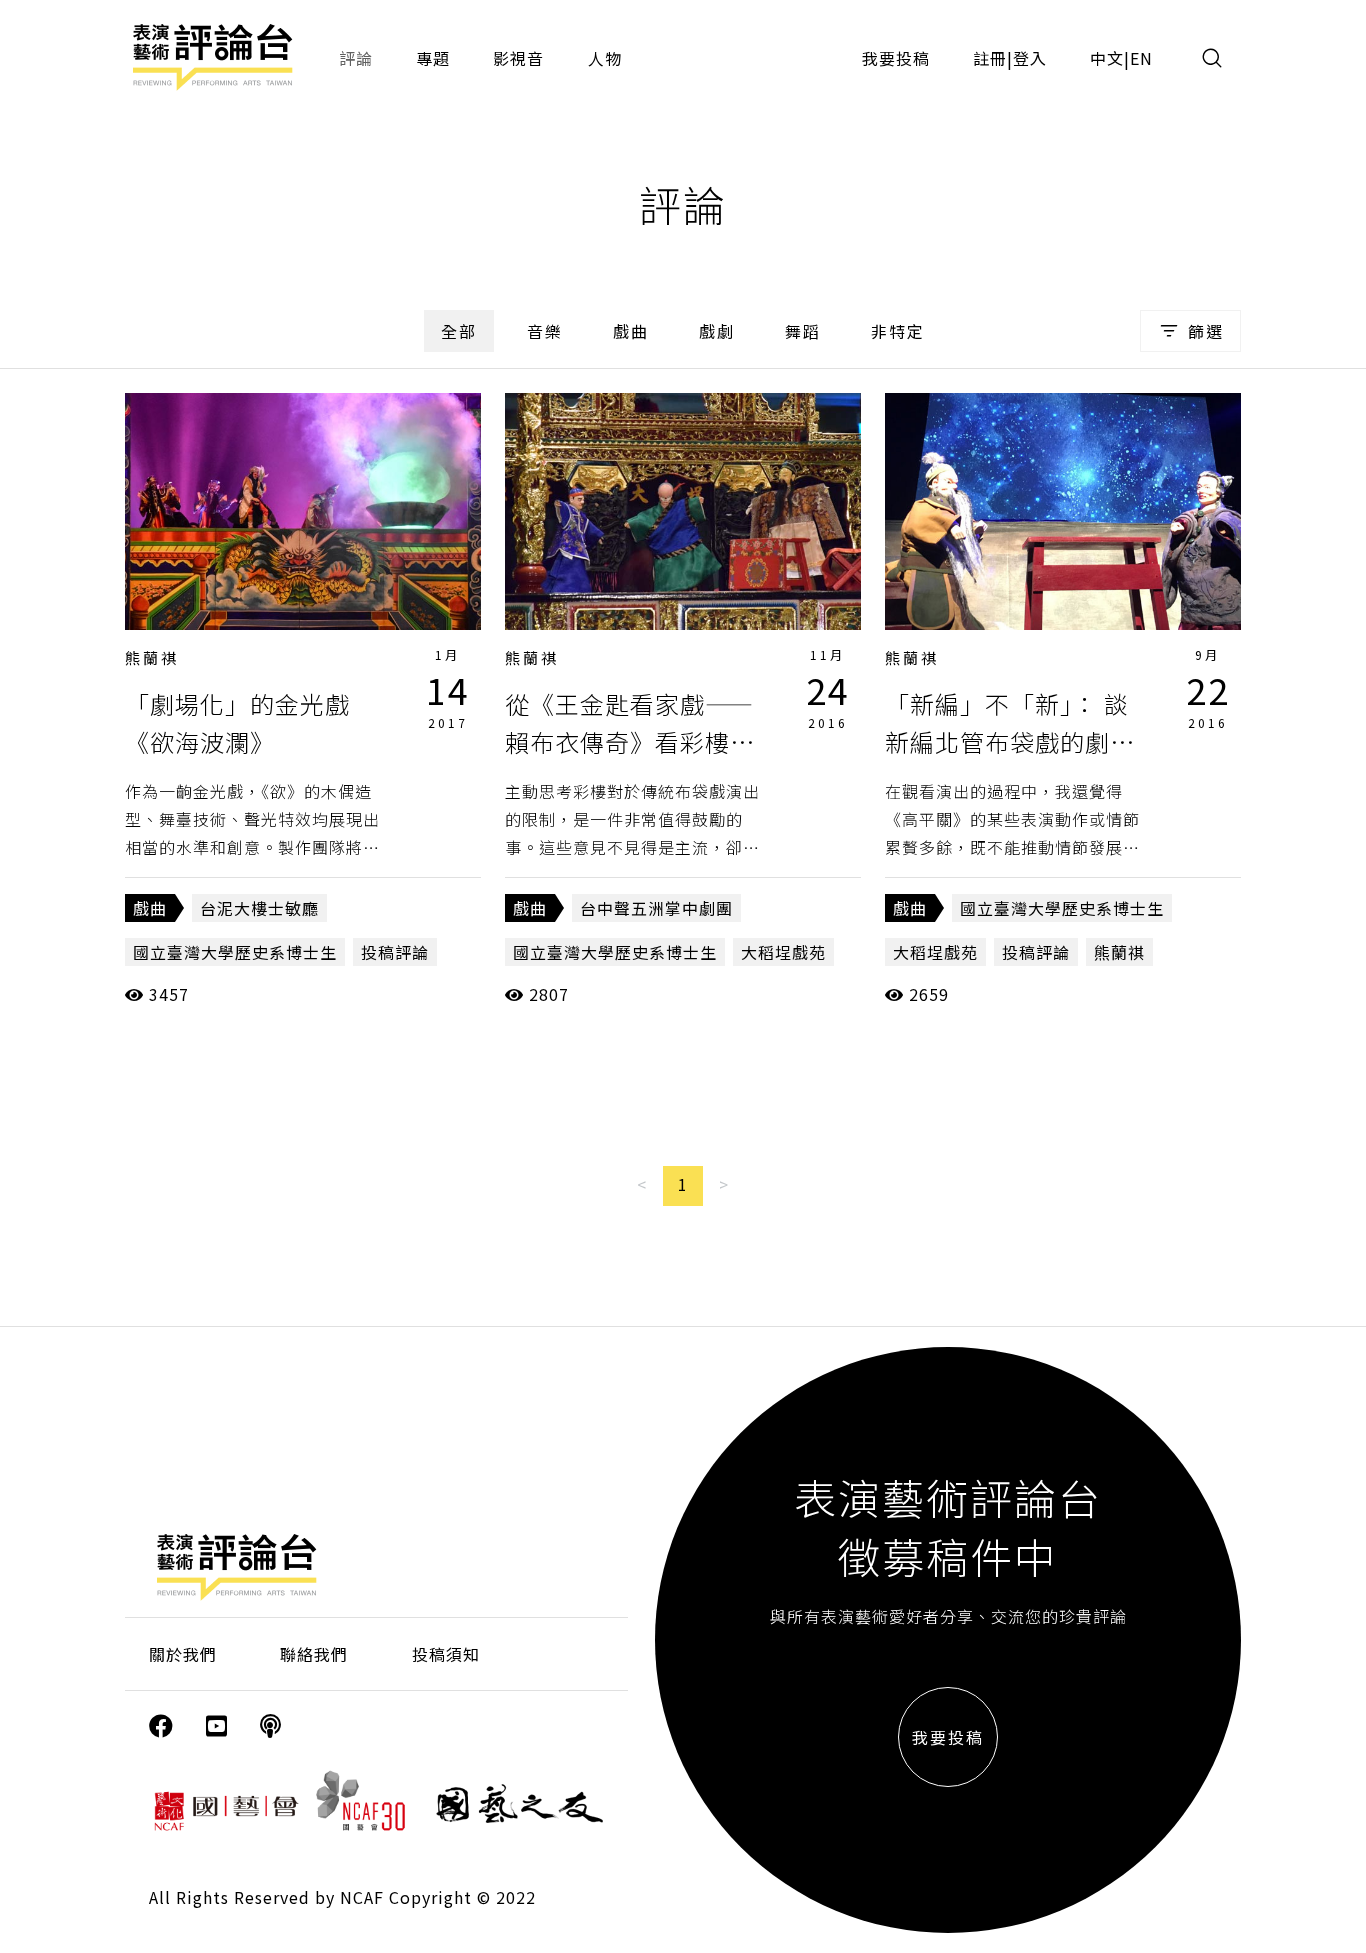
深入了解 (303, 511)
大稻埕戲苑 (783, 952)
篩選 (1206, 331)
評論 (356, 58)
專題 (433, 58)
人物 (605, 58)
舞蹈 (803, 331)
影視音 (518, 58)
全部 (459, 331)
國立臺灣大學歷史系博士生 (235, 952)
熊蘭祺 (152, 657)
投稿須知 (446, 1654)
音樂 (545, 331)
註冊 (990, 58)
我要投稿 (896, 58)
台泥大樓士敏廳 (259, 908)
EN (1141, 58)
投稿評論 (395, 952)
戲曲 (631, 331)
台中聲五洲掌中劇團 (656, 908)
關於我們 (183, 1654)
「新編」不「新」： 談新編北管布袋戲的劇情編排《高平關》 (1010, 742)
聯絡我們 (314, 1654)
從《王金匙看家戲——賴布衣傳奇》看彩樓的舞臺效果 (630, 742)
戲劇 (717, 331)
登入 (1030, 58)
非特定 (898, 331)
